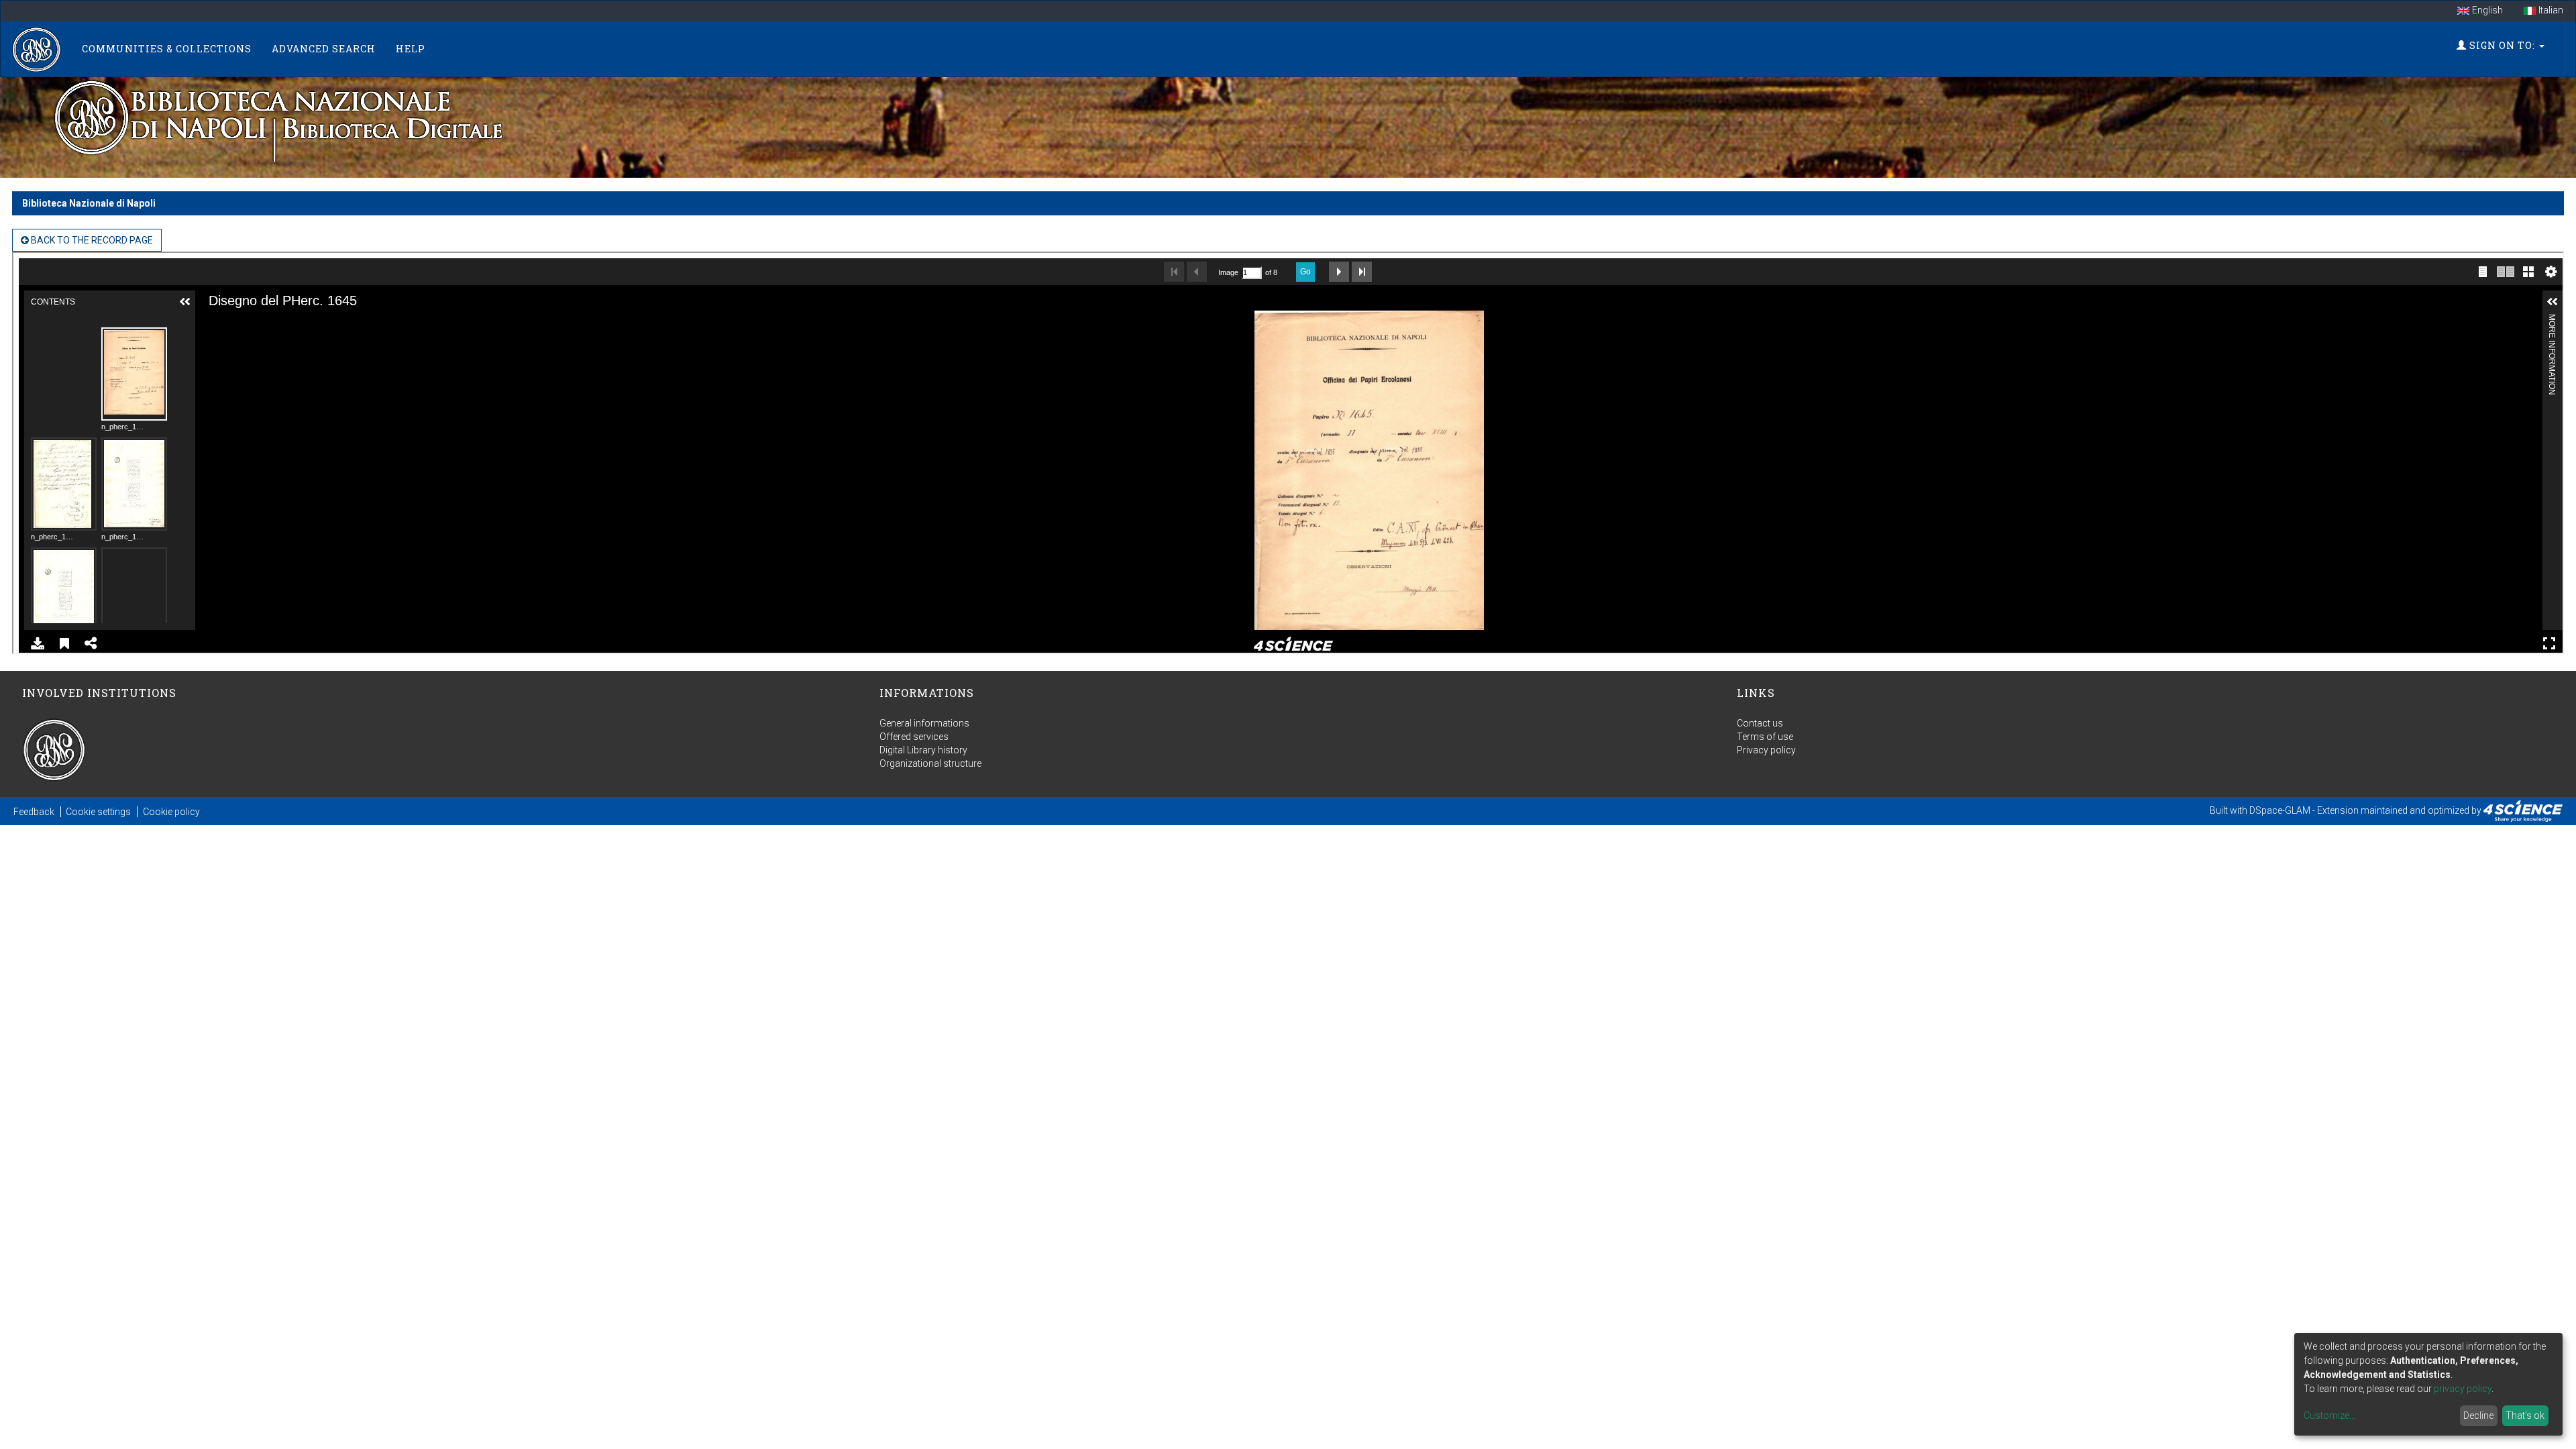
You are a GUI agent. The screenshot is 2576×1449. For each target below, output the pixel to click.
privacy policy (2463, 1389)
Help (411, 49)
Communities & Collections (167, 49)
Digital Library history (923, 750)
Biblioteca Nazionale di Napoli (89, 203)
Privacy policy (1766, 750)
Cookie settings (98, 812)
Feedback (34, 812)
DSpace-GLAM (2280, 810)
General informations (924, 723)
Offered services (914, 737)
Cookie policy (171, 812)
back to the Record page (91, 240)
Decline (2478, 1415)
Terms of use (1765, 737)
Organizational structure (930, 763)
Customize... (2329, 1415)
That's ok (2525, 1415)
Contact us (1760, 723)
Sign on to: (2502, 45)
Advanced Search (324, 49)
